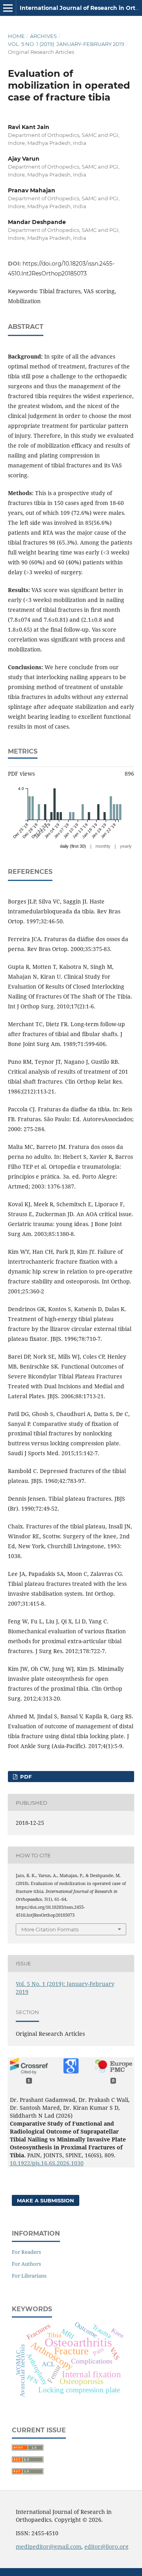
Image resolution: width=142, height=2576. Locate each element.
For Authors (26, 2264)
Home (16, 36)
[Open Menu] (8, 8)
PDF (25, 1777)
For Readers (26, 2252)
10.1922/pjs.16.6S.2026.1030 (47, 2163)
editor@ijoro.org (106, 2547)
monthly (103, 846)
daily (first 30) (73, 846)
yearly (126, 846)
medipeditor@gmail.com (49, 2547)
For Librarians (29, 2276)
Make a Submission (46, 2200)
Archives (43, 36)
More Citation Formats (50, 1929)
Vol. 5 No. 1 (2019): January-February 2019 (66, 44)
